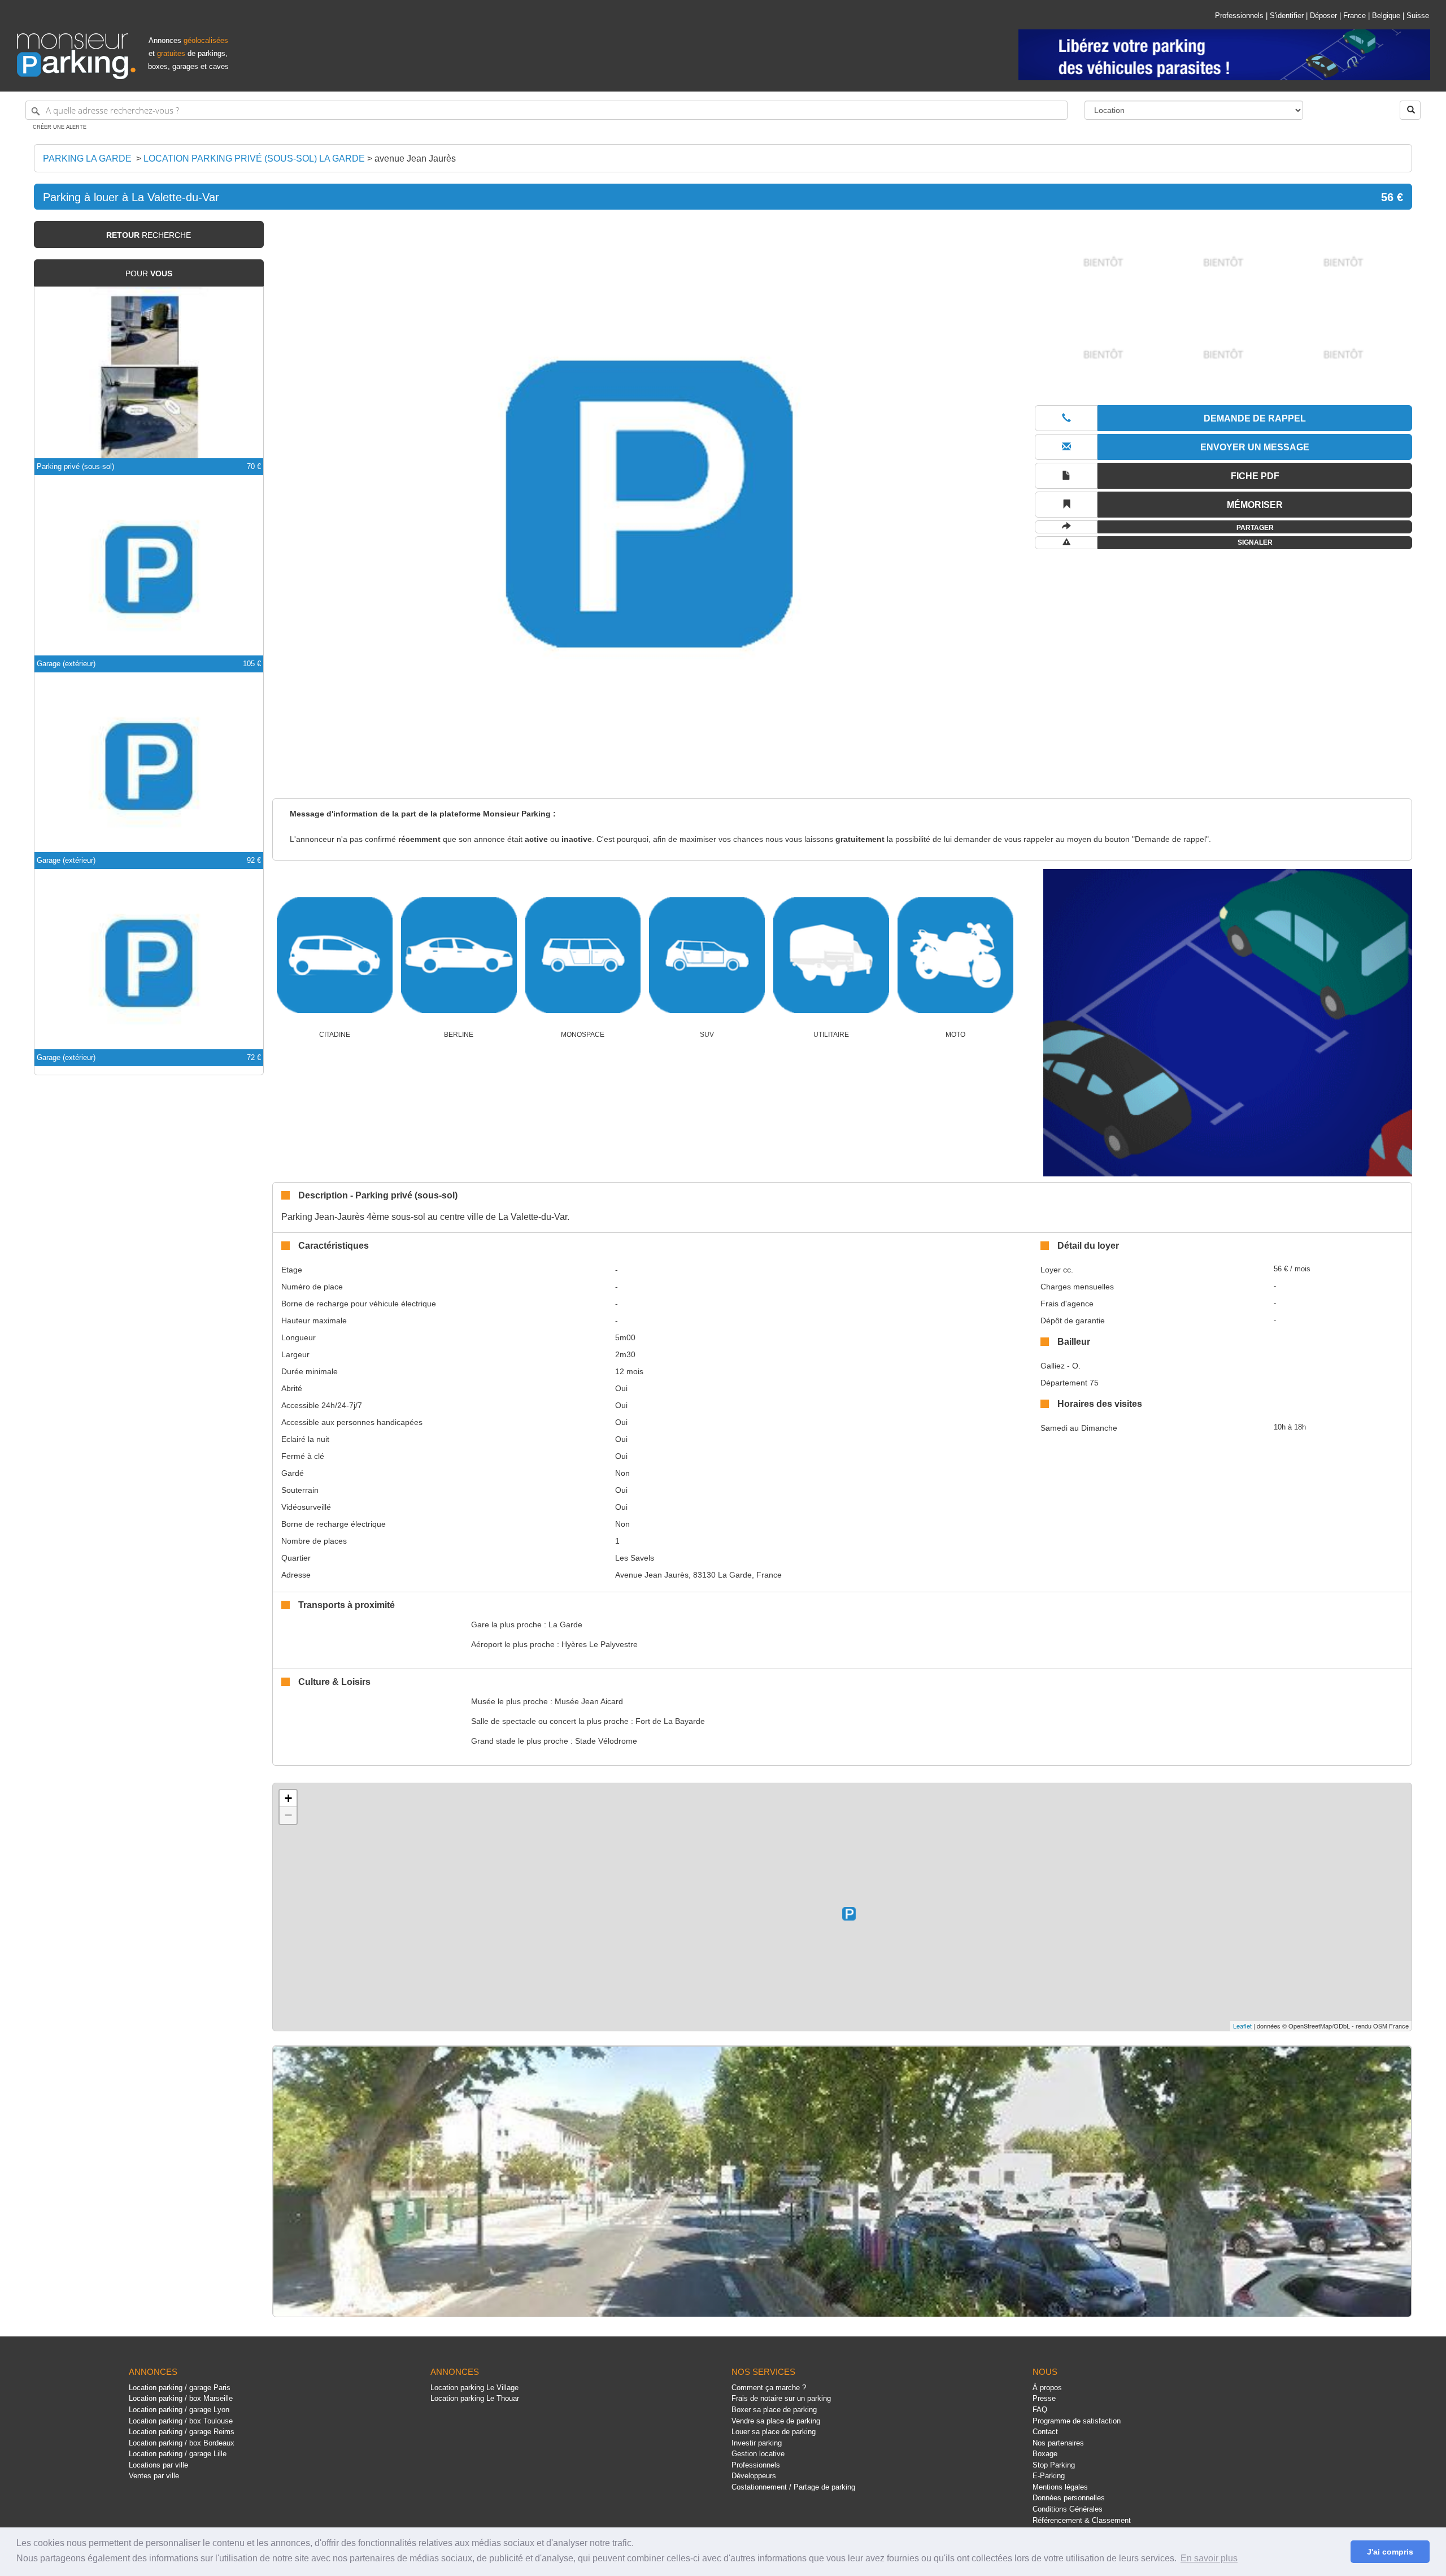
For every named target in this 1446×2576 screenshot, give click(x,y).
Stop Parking (1054, 2465)
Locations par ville (158, 2465)
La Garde (565, 1624)
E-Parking (1049, 2476)
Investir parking (757, 2443)
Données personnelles (1069, 2498)
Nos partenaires (1058, 2443)
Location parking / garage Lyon (179, 2410)
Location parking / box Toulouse (181, 2421)
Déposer (1323, 16)
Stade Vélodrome (606, 1741)
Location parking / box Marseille (181, 2398)
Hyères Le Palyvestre (600, 1644)
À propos (1047, 2388)
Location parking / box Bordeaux (182, 2443)
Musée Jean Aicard (589, 1701)
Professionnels (1239, 16)
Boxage (1045, 2454)
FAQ (1040, 2410)
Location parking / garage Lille (178, 2454)
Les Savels (635, 1558)
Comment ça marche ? (769, 2388)
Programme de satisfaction (1077, 2421)
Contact (1045, 2432)
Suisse (1418, 16)
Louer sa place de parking (774, 2432)
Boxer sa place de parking (774, 2410)
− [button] (288, 1815)
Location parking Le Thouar (475, 2398)
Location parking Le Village (474, 2388)
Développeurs (754, 2476)
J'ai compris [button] (1390, 2552)
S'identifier (1287, 16)
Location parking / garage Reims (182, 2432)
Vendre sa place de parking (776, 2421)
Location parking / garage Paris (180, 2388)
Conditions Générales (1068, 2509)
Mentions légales (1060, 2487)
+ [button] (288, 1798)
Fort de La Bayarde (670, 1721)
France (1354, 16)
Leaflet (1242, 2026)
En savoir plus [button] (1209, 2558)
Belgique (1386, 16)
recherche (149, 235)
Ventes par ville (154, 2476)
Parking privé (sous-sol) (75, 466)
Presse (1044, 2398)
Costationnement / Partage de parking (793, 2487)
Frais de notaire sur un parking (781, 2398)
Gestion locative (758, 2454)
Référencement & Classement (1082, 2520)
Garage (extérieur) (66, 664)
